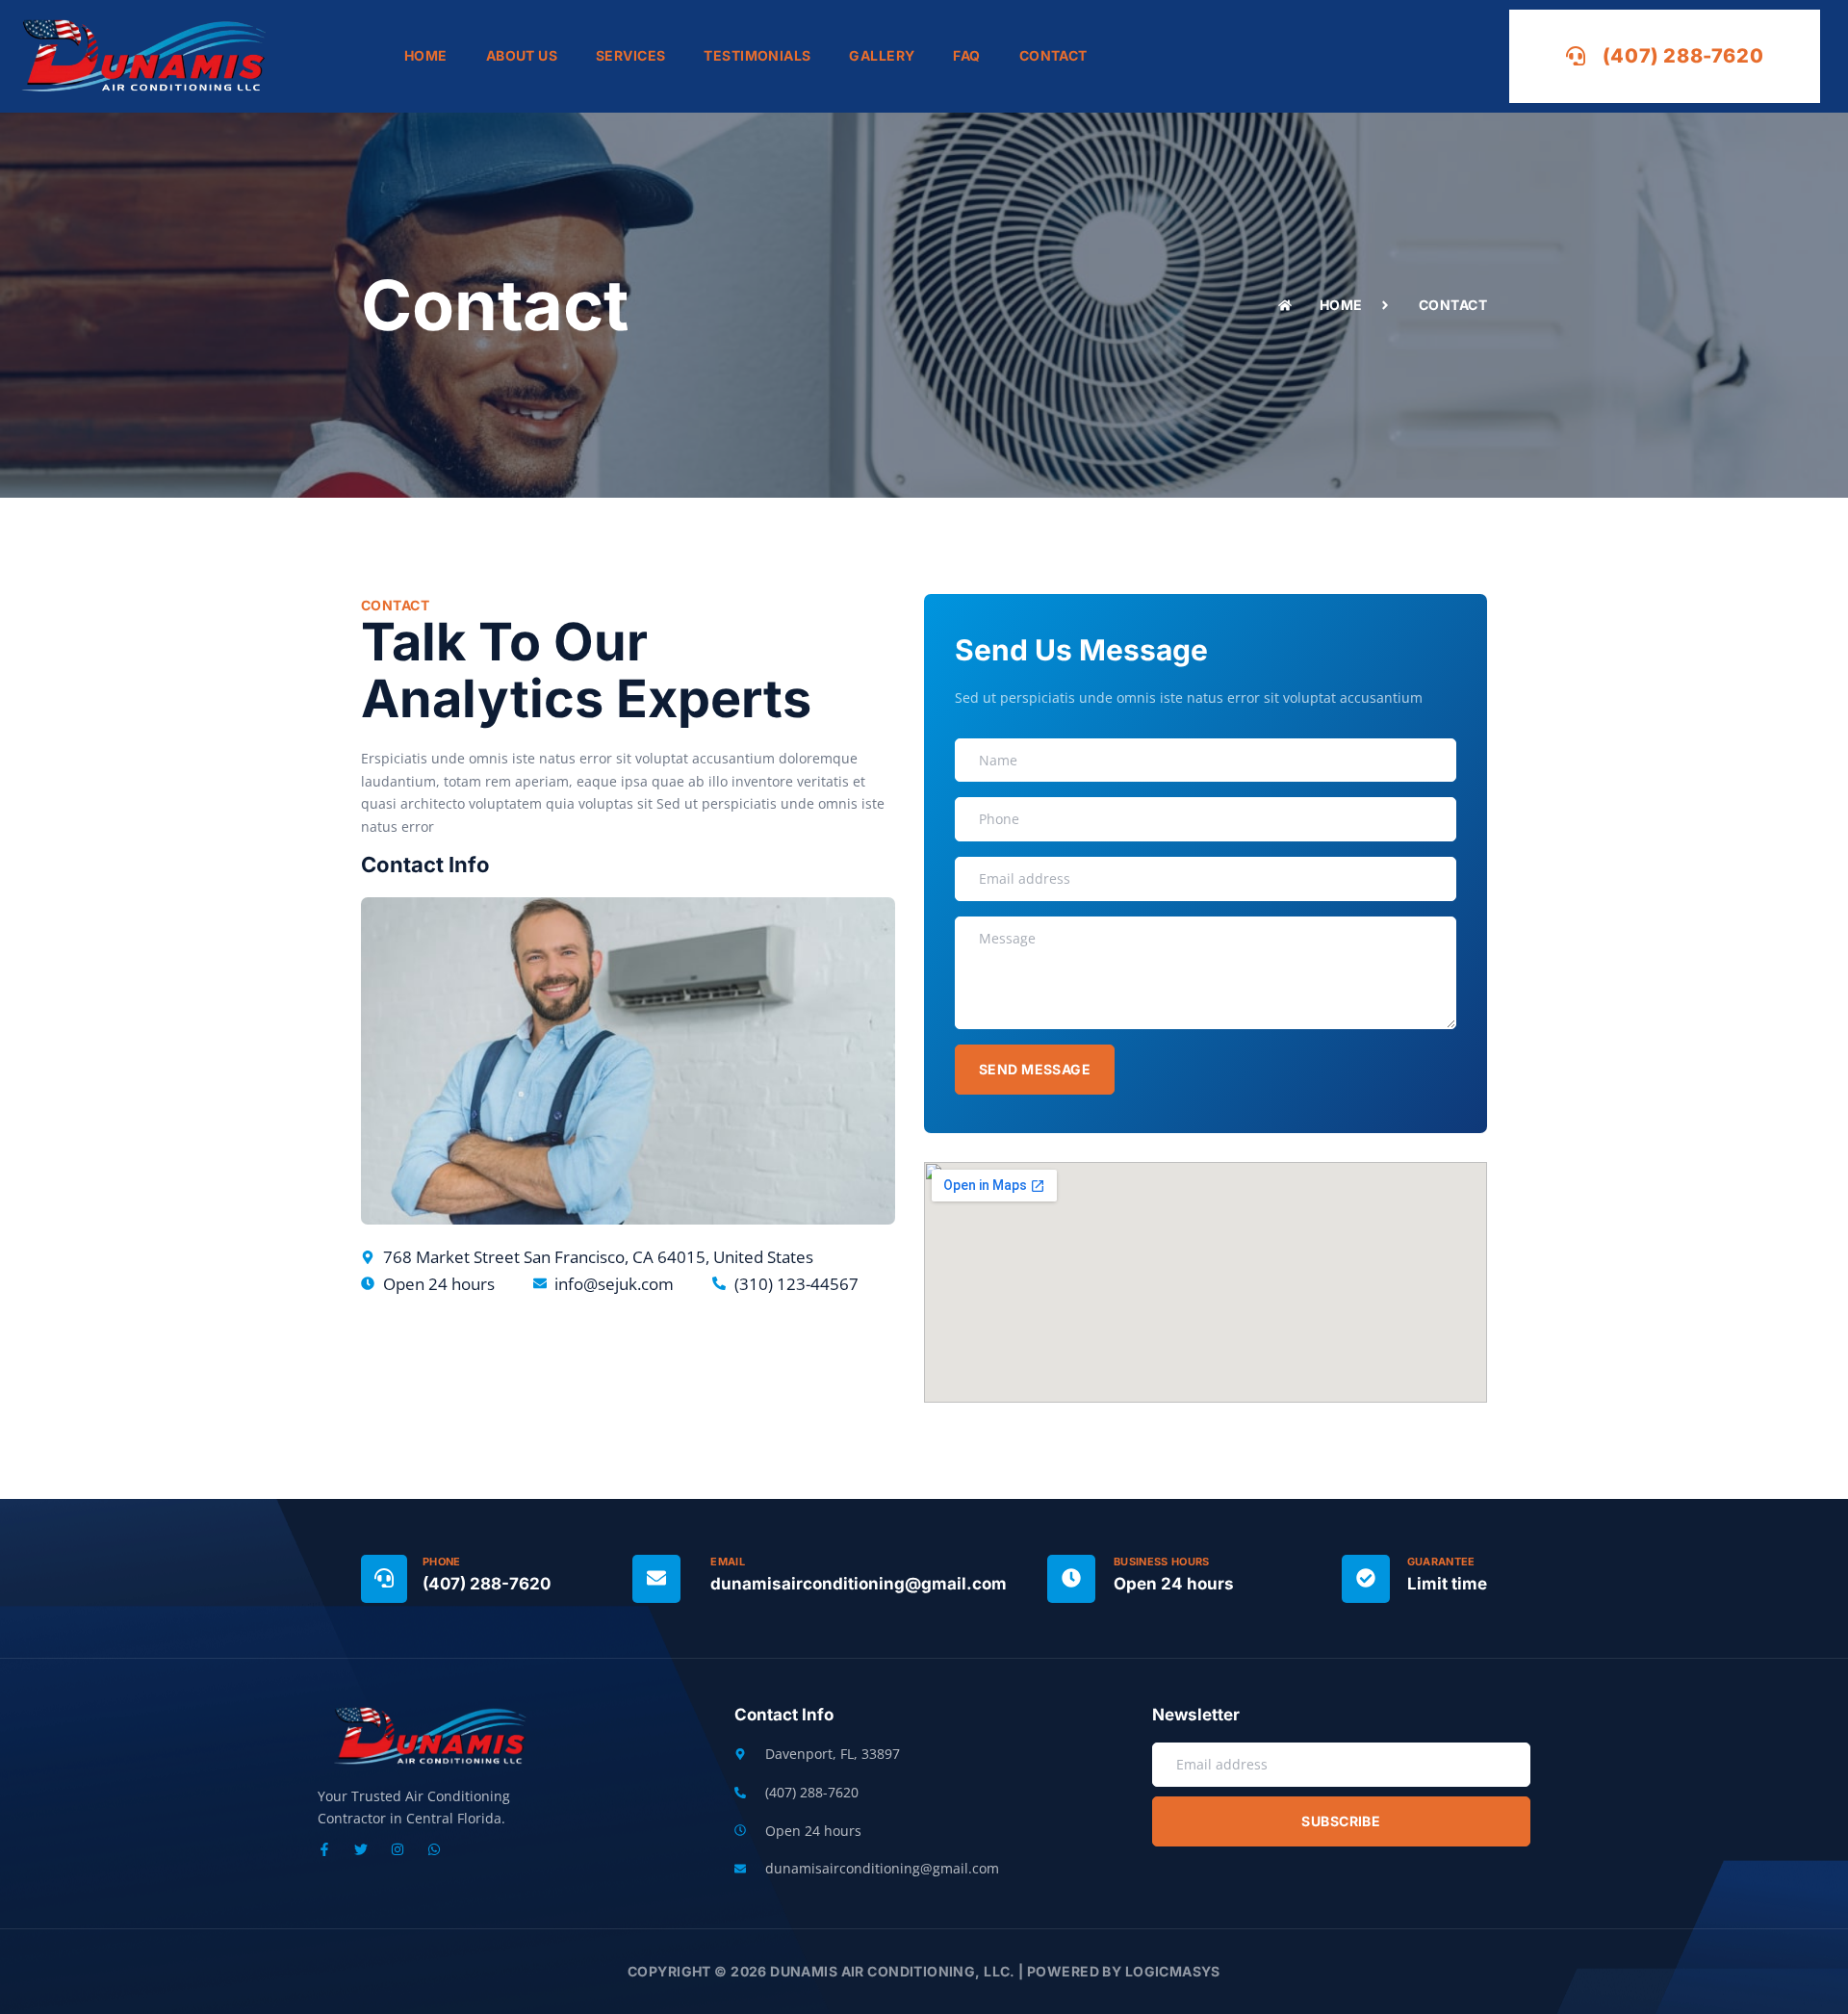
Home (426, 55)
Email (728, 1562)
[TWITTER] (361, 1849)
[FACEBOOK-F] (324, 1849)
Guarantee (1441, 1562)
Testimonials (757, 55)
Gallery (882, 55)
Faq (966, 55)
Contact (1053, 55)
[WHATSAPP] (434, 1849)
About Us (522, 55)
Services (630, 55)
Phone (442, 1562)
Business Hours (1162, 1562)
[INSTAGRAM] (398, 1849)
